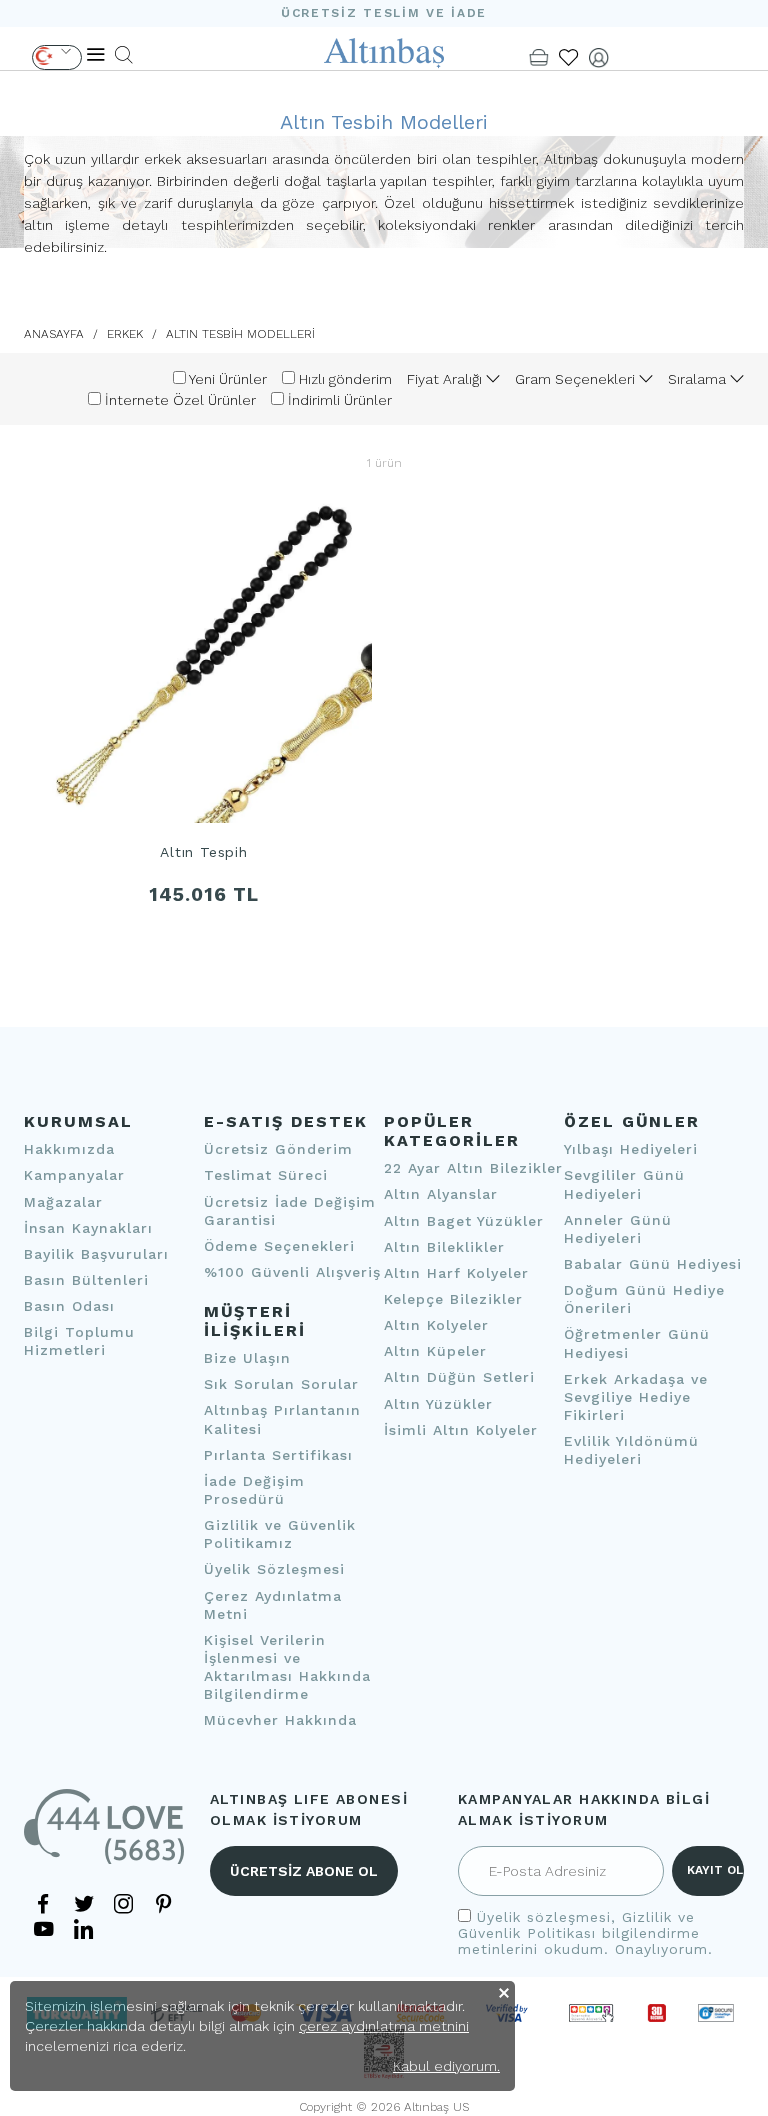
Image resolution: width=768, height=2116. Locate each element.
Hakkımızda (69, 1149)
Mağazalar (63, 1202)
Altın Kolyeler (436, 1325)
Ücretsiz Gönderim (278, 1149)
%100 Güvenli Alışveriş (292, 1272)
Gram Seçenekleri (577, 379)
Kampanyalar (74, 1175)
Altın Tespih (204, 852)
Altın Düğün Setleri (459, 1377)
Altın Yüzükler (438, 1404)
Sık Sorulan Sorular (281, 1384)
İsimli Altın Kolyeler (461, 1430)
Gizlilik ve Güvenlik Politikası (576, 1925)
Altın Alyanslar (441, 1194)
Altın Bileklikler (444, 1247)
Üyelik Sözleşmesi (274, 1569)
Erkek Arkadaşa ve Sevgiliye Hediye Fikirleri (636, 1397)
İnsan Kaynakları (88, 1228)
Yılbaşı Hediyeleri (631, 1149)
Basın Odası (69, 1306)
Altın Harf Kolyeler (456, 1273)
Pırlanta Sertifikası (278, 1455)
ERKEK (125, 334)
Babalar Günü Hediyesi (653, 1264)
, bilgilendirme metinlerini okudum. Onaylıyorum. (585, 1933)
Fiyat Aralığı (446, 379)
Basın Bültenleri (86, 1280)
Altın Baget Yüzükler (464, 1221)
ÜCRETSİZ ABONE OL (304, 1871)
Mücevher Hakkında (280, 1720)
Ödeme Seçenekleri (279, 1246)
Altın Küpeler (435, 1351)
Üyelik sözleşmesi (544, 1917)
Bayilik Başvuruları (96, 1254)
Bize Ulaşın (247, 1358)
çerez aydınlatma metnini (384, 2026)
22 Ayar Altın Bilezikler (473, 1168)
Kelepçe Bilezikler (453, 1299)
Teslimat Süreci (266, 1175)
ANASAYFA (54, 334)
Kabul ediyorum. (446, 2066)
